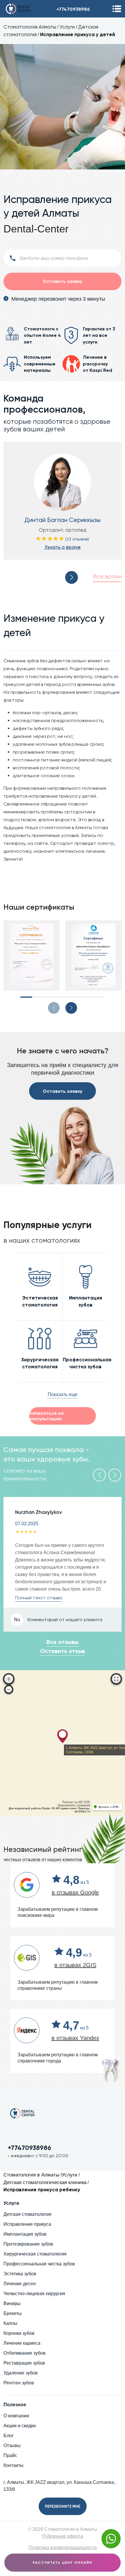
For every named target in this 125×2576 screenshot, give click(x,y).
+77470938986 (73, 9)
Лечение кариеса (22, 2343)
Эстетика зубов (20, 2274)
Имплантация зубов (25, 2234)
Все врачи (107, 576)
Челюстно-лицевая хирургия (34, 2294)
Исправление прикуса (27, 2224)
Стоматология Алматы (30, 27)
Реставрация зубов (24, 2363)
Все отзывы (63, 1642)
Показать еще (63, 1394)
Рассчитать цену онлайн (63, 2563)
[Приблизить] (9, 1679)
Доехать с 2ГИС (109, 1807)
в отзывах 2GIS (75, 1965)
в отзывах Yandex (75, 2038)
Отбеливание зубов (25, 2353)
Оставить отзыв (63, 1651)
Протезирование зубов (28, 2244)
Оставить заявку (63, 1091)
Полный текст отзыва (39, 1598)
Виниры (12, 2303)
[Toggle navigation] (117, 9)
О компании (16, 2416)
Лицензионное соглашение (74, 1805)
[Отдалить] (9, 1689)
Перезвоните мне (63, 2506)
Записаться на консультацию (46, 1416)
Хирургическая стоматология (35, 2254)
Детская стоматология (27, 2214)
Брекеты (13, 2313)
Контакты (14, 2465)
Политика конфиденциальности (63, 2548)
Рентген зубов (19, 2383)
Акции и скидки (20, 2426)
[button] (72, 577)
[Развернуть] (116, 1679)
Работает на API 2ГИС (76, 1802)
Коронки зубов (19, 2333)
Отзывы (12, 2445)
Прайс (10, 2455)
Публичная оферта (63, 2536)
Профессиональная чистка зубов (39, 2264)
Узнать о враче (63, 547)
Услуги (67, 27)
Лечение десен (20, 2284)
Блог (9, 2436)
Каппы (10, 2323)
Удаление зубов (21, 2373)
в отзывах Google (75, 1892)
